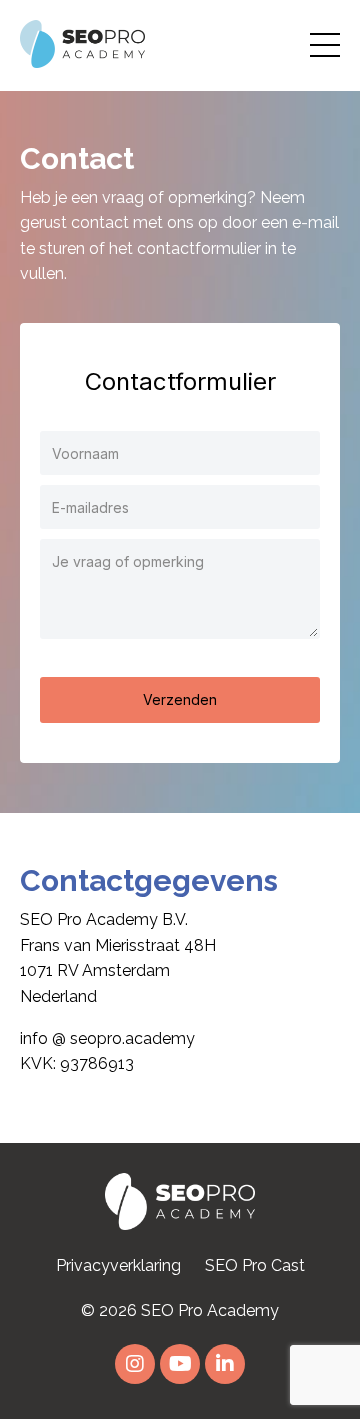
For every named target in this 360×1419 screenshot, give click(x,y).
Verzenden (180, 699)
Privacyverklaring (118, 1265)
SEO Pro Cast (255, 1265)
